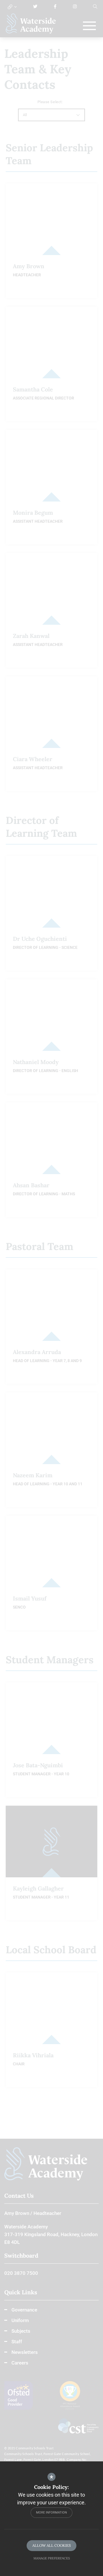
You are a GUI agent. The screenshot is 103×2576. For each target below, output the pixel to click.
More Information (51, 2513)
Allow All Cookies (51, 2545)
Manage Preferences (52, 2558)
